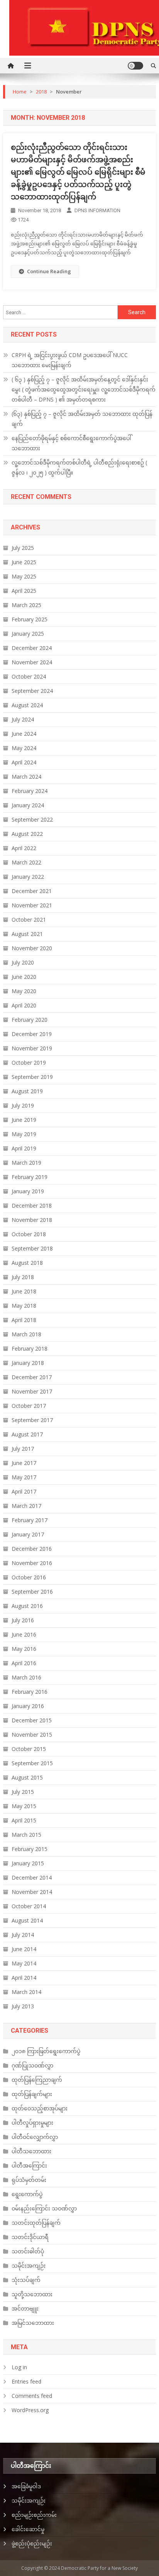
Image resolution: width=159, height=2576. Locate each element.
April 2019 (24, 1148)
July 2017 (23, 1449)
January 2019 (28, 1191)
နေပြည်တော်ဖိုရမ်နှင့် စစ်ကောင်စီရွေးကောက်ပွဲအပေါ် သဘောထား (71, 443)
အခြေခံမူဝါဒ (26, 2486)
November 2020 (32, 948)
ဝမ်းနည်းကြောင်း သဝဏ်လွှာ (44, 2208)
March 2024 (26, 777)
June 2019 (24, 1120)
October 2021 (29, 920)
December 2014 (32, 1878)
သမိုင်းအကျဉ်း (29, 2265)
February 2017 (30, 1520)
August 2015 (27, 1777)
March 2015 (26, 1835)
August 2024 (27, 705)
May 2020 (24, 991)
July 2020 (23, 962)
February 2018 (30, 1348)
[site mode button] (135, 66)
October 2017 (29, 1406)
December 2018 (32, 1205)
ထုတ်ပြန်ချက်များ (32, 2094)
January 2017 (28, 1534)
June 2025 (24, 562)
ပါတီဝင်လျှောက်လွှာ (35, 2137)
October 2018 (29, 1234)
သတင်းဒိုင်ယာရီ (30, 2237)
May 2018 (24, 1306)
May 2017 (24, 1477)
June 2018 (24, 1291)
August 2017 (27, 1434)
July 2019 (23, 1105)
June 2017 (24, 1463)
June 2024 (24, 734)
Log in (19, 2367)
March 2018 (26, 1334)
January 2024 (28, 805)
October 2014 (29, 1906)
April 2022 (24, 848)
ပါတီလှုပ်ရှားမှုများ (32, 2123)
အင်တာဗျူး (25, 2308)
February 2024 (30, 791)
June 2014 (24, 1949)
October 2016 (29, 1577)
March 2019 (26, 1163)
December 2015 (32, 1720)
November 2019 (32, 1048)
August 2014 (27, 1920)
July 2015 (23, 1792)
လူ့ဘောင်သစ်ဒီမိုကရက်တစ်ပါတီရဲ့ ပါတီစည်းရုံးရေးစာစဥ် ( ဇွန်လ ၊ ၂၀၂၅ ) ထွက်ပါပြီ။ (79, 467)
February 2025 (30, 619)
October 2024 (29, 676)
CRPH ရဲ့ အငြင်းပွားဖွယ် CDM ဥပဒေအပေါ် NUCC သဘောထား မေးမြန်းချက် (70, 360)
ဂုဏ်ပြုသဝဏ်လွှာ (32, 2065)
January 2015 (28, 1863)
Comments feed (32, 2396)
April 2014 (24, 1978)
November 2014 (32, 1892)
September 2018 (32, 1248)
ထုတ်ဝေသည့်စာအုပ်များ (40, 2108)
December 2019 (32, 1034)
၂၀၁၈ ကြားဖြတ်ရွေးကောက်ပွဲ (46, 2051)
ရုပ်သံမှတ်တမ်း (29, 2180)
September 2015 (32, 1763)
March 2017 (26, 1506)
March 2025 (26, 605)
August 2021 (27, 934)
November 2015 (32, 1735)
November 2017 (32, 1391)
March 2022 (26, 862)
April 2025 (24, 591)
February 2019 (30, 1177)
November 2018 (32, 1220)
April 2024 (24, 762)
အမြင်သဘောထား (33, 2323)
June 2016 (24, 1634)
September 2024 (32, 691)
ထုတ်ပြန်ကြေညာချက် (37, 2080)
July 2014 (23, 1935)
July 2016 (23, 1620)
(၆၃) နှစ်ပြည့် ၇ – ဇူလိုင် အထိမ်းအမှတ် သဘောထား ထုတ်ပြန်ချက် (82, 419)
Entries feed (26, 2381)
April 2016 (24, 1663)
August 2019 (27, 1091)
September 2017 (32, 1420)
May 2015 (24, 1806)
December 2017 (32, 1377)
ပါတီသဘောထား (31, 2151)
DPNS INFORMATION (97, 210)
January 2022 (28, 877)
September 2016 (32, 1592)
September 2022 (32, 819)
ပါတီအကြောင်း (29, 2165)
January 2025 (28, 634)
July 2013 (23, 2006)
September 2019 (32, 1077)
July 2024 (23, 719)
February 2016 (30, 1692)
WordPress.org (30, 2410)
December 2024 (32, 648)
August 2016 (27, 1606)
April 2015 (24, 1820)
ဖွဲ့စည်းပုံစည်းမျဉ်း (32, 2543)
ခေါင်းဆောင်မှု (28, 2529)
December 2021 (32, 891)
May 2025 (24, 576)
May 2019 (24, 1134)
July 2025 (23, 548)
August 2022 (27, 834)
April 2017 (24, 1491)
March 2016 (26, 1677)
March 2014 (26, 1992)
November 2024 (32, 662)
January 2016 (28, 1706)
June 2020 (24, 977)
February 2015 (30, 1849)
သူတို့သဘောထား (32, 2294)
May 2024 (24, 748)
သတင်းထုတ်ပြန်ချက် (36, 2223)
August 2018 (27, 1263)
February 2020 (30, 1020)
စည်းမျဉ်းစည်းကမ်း (34, 2515)
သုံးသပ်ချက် (26, 2280)
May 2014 (24, 1963)
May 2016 (24, 1649)
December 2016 (32, 1549)
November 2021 (32, 905)
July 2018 (23, 1277)
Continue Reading (49, 271)
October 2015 (29, 1749)
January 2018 (28, 1363)
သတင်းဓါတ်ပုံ (28, 2251)
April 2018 (24, 1320)
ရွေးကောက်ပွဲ (27, 2194)
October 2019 (29, 1063)
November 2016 (32, 1563)
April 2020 (24, 1005)
